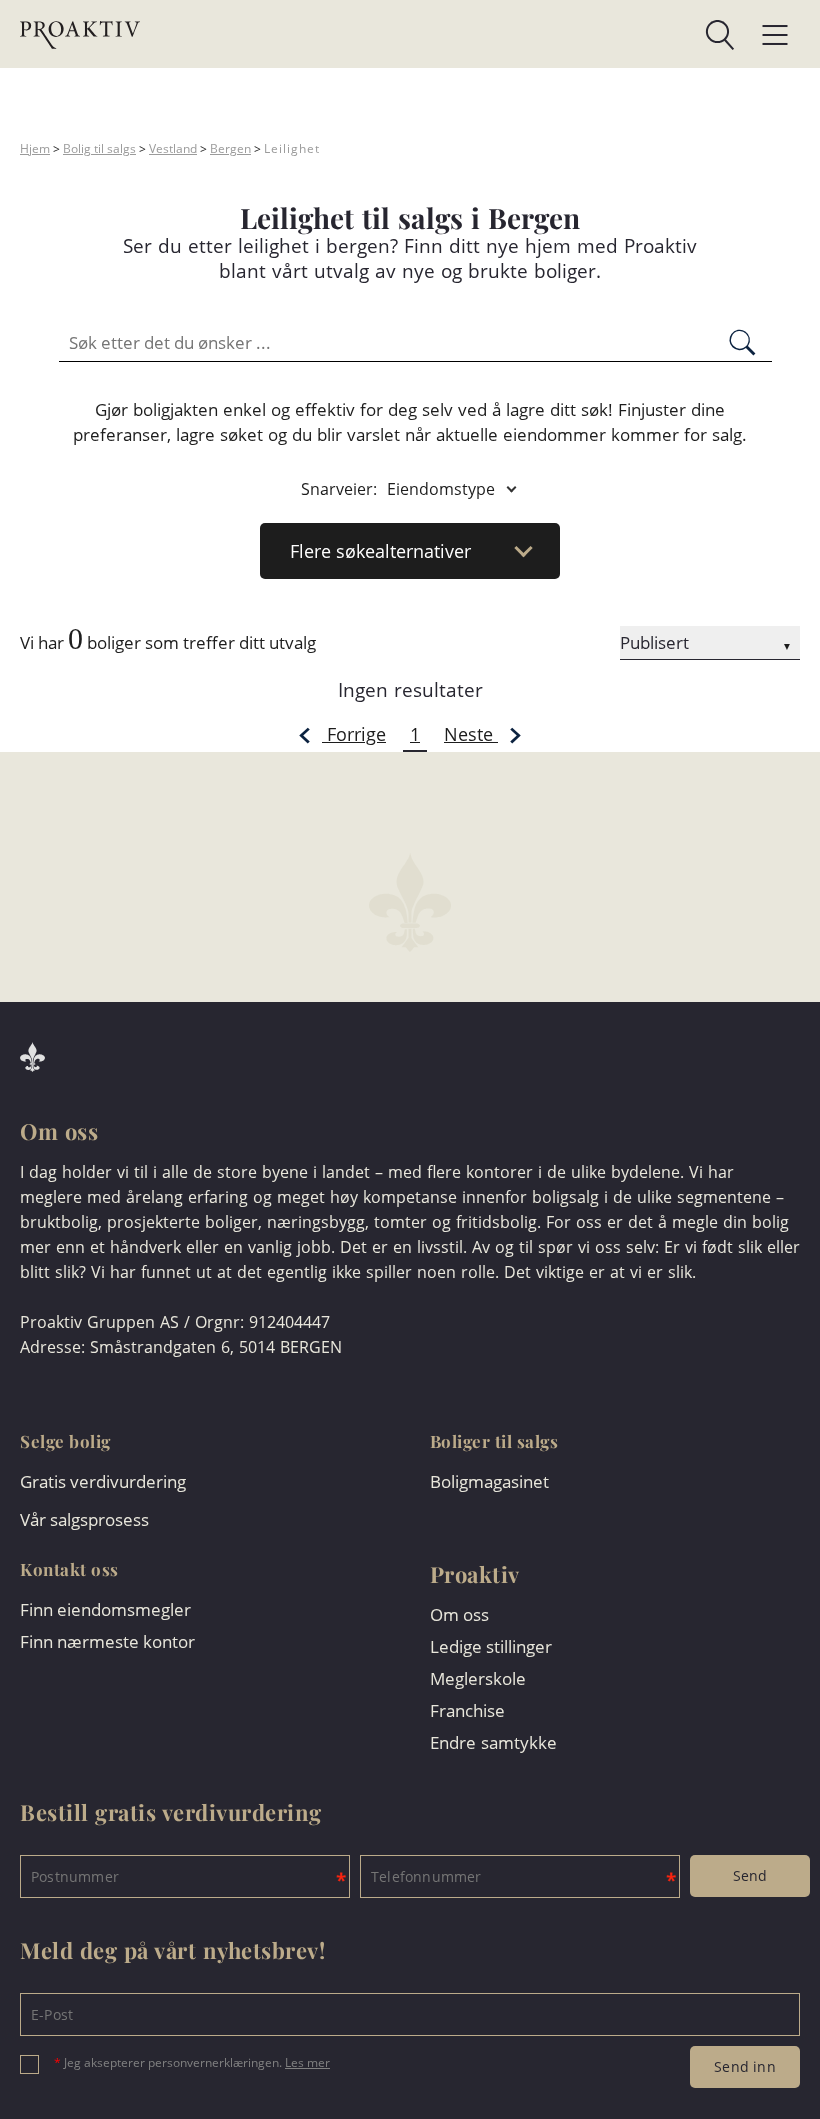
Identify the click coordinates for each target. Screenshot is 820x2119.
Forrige (354, 734)
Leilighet (292, 148)
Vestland (173, 148)
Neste (471, 734)
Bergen (230, 148)
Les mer (307, 2062)
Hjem (35, 148)
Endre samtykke (493, 1742)
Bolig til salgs (99, 148)
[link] (437, 35)
